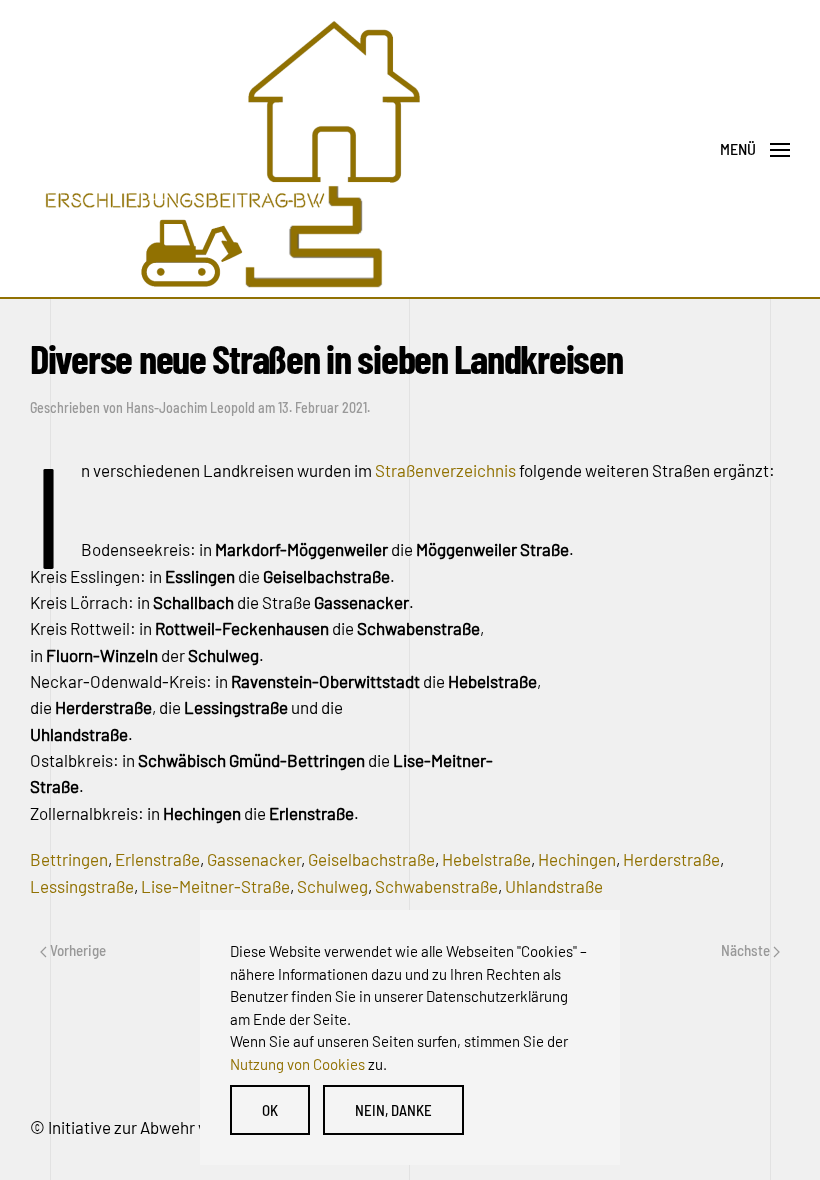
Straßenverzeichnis (445, 470)
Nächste (747, 950)
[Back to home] (230, 149)
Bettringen (69, 859)
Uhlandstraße (554, 886)
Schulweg (332, 886)
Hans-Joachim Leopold (190, 407)
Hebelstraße (486, 859)
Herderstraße (671, 859)
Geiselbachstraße (371, 859)
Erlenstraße (157, 859)
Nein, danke (393, 1110)
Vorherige (76, 950)
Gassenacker (254, 859)
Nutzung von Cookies (297, 1064)
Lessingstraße (82, 886)
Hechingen (577, 859)
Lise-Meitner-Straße (215, 886)
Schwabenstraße (436, 886)
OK (270, 1110)
